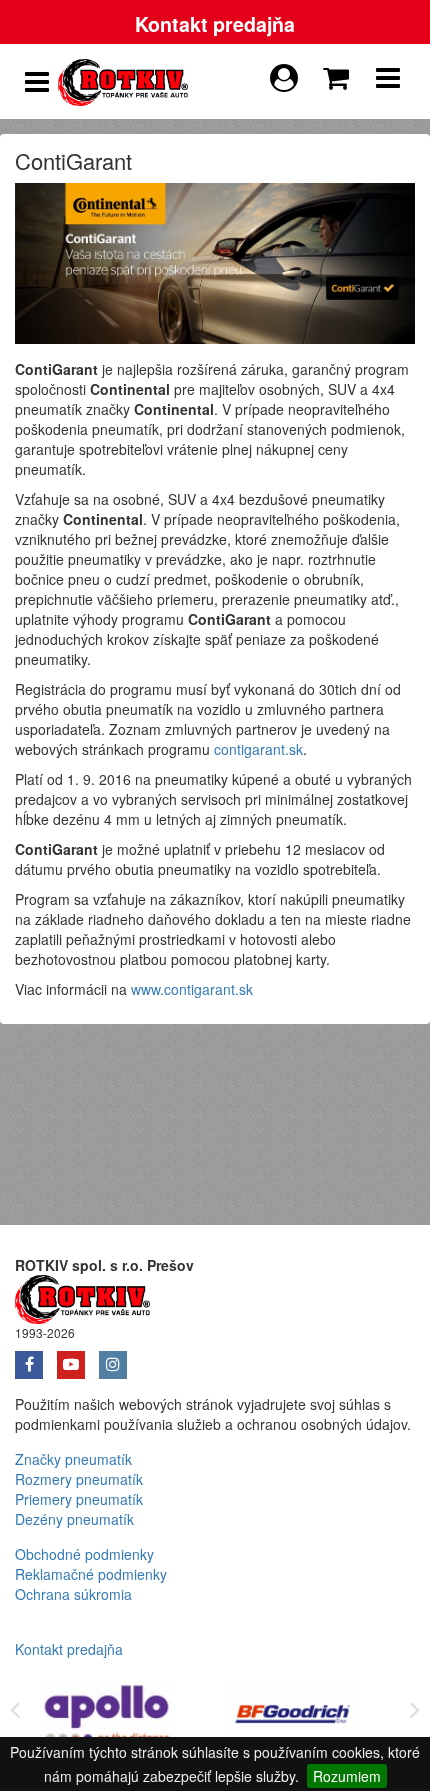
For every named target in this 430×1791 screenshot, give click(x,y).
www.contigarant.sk (192, 989)
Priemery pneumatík (79, 1499)
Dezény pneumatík (74, 1519)
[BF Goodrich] (295, 1717)
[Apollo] (110, 1717)
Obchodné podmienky (84, 1554)
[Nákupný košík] (340, 73)
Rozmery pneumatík (79, 1479)
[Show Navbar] (388, 82)
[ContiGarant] (215, 261)
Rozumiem (347, 1776)
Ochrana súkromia (73, 1594)
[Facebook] (36, 1358)
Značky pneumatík (73, 1459)
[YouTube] (78, 1358)
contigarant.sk (258, 749)
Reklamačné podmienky (91, 1574)
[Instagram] (118, 1358)
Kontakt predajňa (215, 24)
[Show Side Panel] (37, 82)
